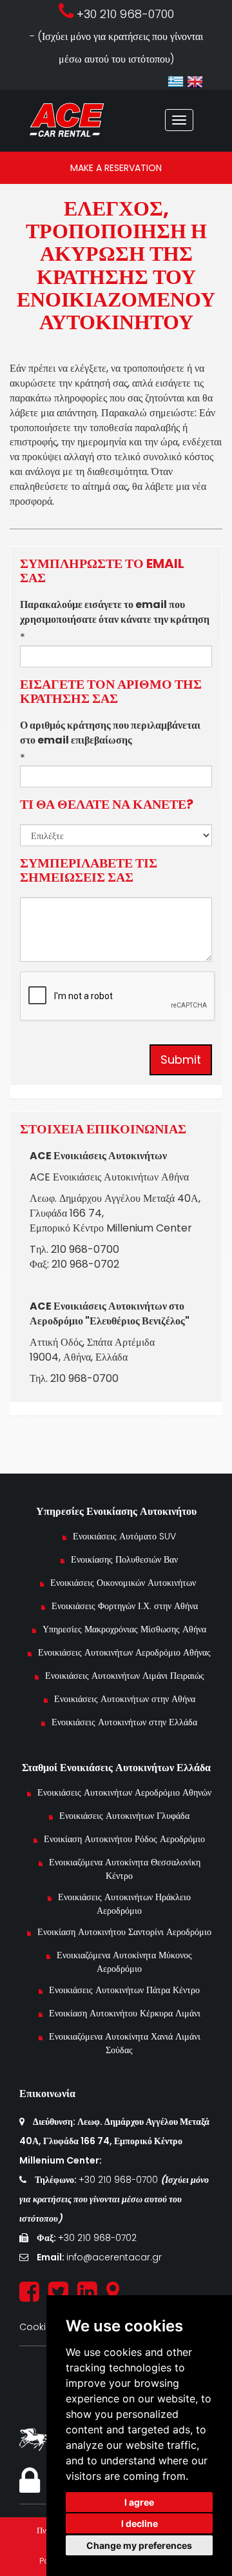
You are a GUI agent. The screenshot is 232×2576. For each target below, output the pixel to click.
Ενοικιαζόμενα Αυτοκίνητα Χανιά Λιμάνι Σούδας (125, 2043)
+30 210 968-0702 (97, 2238)
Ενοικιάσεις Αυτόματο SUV (124, 1536)
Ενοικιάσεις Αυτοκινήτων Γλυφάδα (124, 1816)
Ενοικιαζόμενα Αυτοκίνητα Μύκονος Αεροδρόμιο (124, 1962)
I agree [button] (139, 2502)
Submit (181, 1060)
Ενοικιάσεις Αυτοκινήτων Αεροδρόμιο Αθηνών (124, 1792)
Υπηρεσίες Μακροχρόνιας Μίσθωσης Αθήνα (124, 1629)
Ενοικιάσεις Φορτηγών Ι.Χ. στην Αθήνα (125, 1606)
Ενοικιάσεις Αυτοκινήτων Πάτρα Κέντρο (124, 1990)
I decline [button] (140, 2523)
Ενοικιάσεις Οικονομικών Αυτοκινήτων (124, 1583)
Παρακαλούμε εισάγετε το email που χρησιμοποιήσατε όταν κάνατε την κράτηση (115, 612)
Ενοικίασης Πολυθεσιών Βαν (124, 1559)
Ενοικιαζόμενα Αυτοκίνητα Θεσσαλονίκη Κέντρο (125, 1869)
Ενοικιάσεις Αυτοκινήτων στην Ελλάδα (124, 1722)
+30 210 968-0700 (120, 2180)
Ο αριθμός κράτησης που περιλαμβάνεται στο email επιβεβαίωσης (110, 733)
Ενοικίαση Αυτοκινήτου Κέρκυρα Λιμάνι (125, 2013)
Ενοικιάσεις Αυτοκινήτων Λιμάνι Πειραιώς (125, 1676)
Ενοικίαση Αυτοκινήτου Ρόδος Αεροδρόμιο (124, 1839)
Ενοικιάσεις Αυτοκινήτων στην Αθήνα (125, 1699)
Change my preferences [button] (139, 2545)
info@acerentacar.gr (114, 2257)
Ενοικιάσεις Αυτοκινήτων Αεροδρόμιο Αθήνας (124, 1652)
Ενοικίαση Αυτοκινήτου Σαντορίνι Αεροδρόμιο (124, 1932)
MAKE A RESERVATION (116, 168)
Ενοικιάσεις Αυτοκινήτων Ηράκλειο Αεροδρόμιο (124, 1904)
